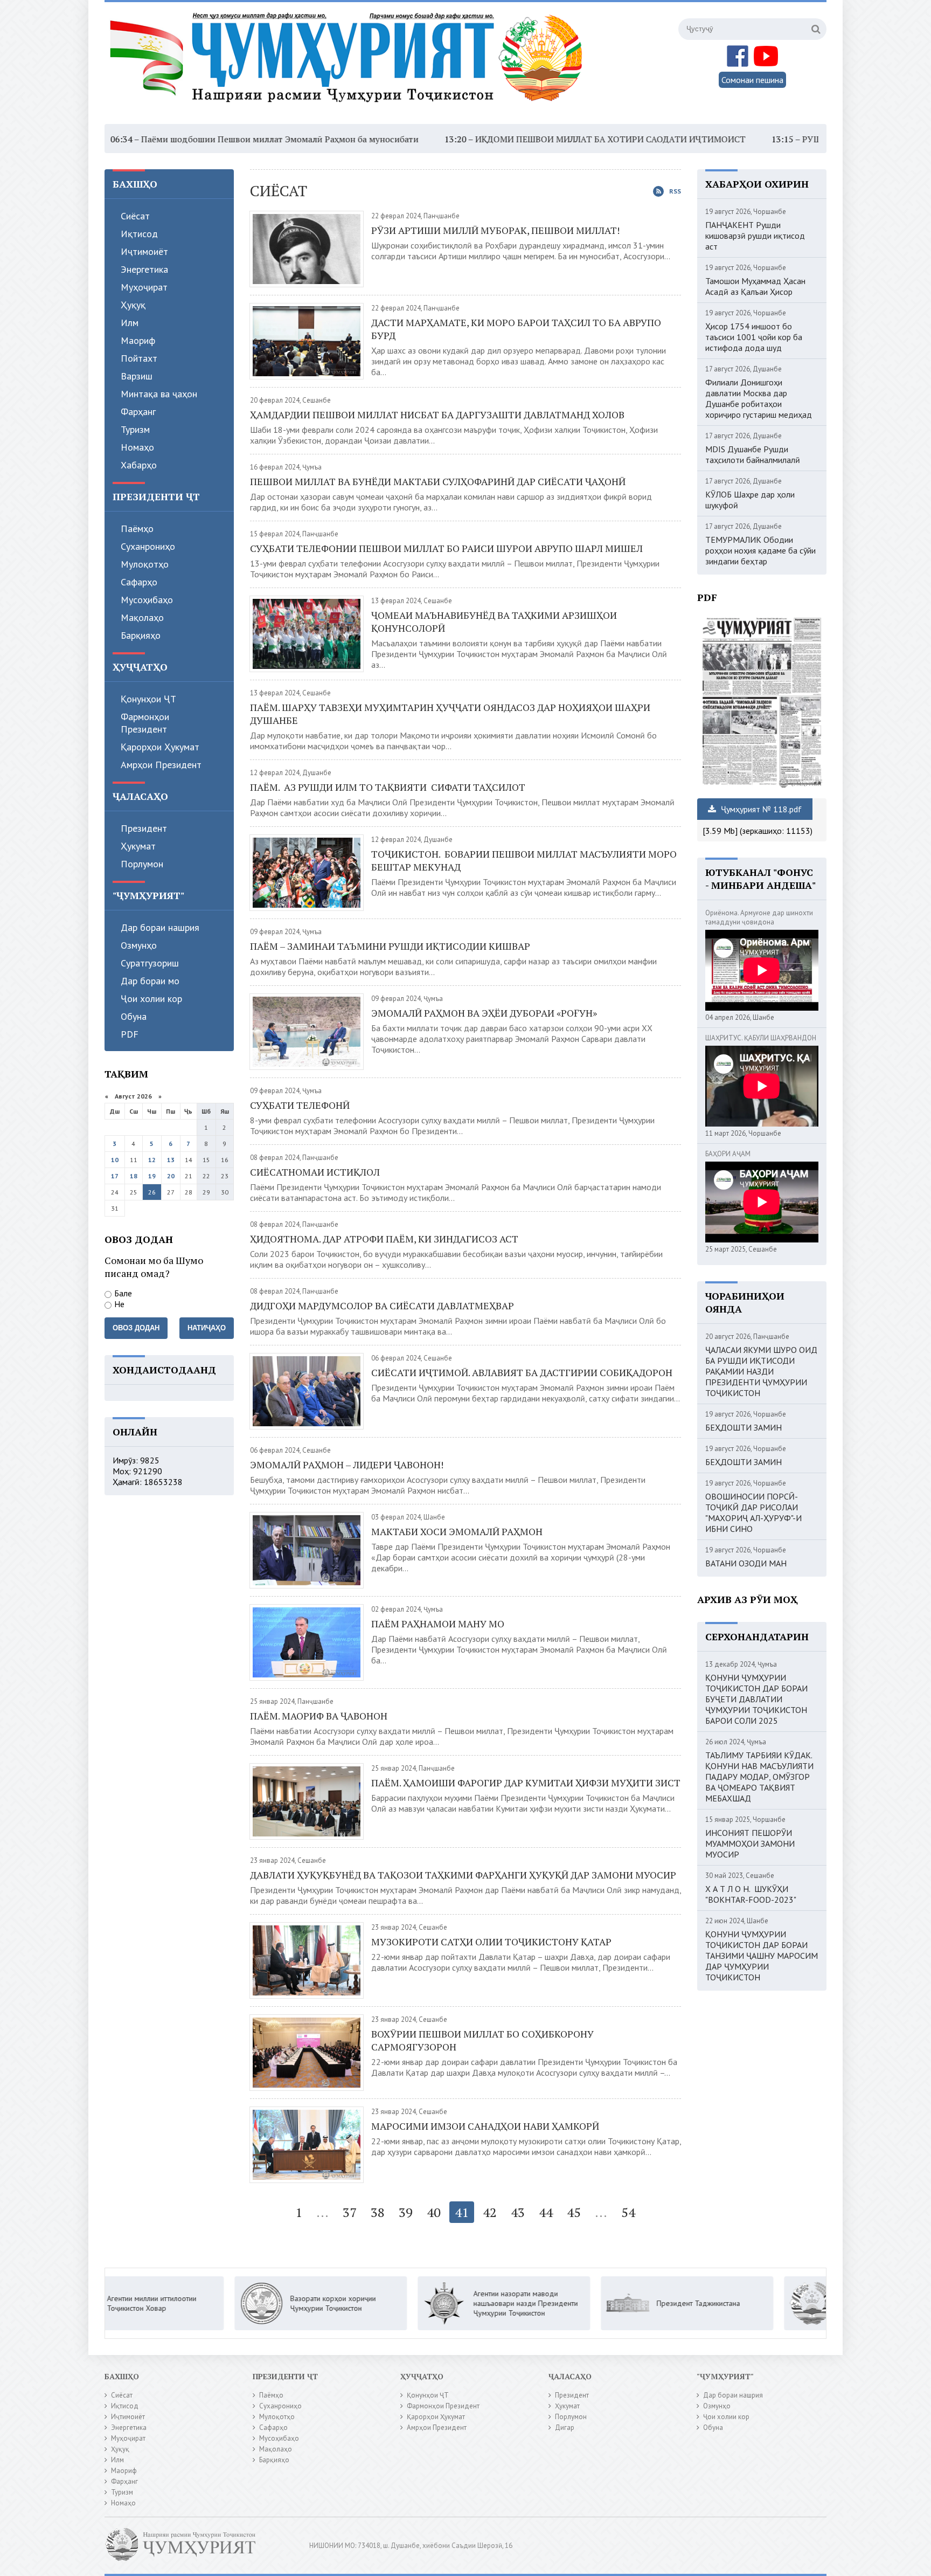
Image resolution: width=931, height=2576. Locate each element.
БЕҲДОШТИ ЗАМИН (744, 1427)
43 (518, 2212)
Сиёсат (135, 216)
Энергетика (144, 269)
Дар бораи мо (150, 981)
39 (406, 2212)
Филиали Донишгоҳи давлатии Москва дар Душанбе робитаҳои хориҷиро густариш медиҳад (759, 398)
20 (171, 1176)
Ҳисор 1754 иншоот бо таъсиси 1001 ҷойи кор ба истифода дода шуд (754, 337)
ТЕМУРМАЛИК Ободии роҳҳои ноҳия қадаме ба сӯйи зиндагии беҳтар (760, 550)
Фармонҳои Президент (145, 723)
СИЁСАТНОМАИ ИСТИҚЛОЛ (315, 1172)
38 (378, 2212)
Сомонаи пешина (752, 80)
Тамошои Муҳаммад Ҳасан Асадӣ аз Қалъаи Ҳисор (755, 286)
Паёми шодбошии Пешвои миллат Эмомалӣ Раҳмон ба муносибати (173, 139)
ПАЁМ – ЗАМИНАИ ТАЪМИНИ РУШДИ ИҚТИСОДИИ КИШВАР (390, 946)
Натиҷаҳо (207, 1328)
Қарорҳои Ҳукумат (160, 747)
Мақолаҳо (142, 617)
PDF (130, 1034)
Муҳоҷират (144, 287)
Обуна (134, 1016)
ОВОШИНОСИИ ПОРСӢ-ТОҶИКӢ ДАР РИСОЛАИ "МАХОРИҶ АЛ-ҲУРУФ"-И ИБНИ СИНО (753, 1513)
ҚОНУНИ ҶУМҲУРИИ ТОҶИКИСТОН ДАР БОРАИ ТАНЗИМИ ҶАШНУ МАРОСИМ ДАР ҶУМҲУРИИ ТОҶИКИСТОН (762, 1956)
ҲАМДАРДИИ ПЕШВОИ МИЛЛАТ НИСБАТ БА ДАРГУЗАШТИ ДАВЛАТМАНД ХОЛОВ (437, 415)
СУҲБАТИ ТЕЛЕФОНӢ (300, 1105)
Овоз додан (136, 1328)
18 (134, 1176)
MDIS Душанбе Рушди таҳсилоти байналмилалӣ (753, 454)
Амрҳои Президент (161, 765)
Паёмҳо (137, 529)
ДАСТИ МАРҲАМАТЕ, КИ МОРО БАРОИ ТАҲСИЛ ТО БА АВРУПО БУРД (516, 329)
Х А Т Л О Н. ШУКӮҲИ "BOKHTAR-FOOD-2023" (751, 1894)
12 (152, 1160)
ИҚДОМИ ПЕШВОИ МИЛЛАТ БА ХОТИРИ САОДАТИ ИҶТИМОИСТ (504, 139)
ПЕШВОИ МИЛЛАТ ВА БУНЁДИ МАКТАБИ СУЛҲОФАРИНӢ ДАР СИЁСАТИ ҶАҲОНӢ (438, 481)
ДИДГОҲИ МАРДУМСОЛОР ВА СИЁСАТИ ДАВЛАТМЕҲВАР (382, 1306)
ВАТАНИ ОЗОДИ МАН (746, 1563)
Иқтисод (139, 234)
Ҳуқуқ (133, 305)
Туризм (135, 429)
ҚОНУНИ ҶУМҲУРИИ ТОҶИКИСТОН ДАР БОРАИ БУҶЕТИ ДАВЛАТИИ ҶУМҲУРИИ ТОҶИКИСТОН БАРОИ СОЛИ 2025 (756, 1699)
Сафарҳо (139, 582)
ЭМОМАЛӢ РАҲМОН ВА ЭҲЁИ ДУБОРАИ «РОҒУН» (484, 1013)
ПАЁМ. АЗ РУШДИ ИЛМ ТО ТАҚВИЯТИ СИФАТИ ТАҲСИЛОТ (388, 787)
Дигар (565, 2427)
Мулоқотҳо (145, 564)
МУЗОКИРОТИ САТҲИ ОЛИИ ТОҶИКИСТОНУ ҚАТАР (491, 1942)
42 (490, 2212)
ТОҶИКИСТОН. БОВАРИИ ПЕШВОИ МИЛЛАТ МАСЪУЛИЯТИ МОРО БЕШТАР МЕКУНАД (524, 860)
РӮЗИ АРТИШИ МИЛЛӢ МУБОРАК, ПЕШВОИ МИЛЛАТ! (495, 230)
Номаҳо (137, 447)
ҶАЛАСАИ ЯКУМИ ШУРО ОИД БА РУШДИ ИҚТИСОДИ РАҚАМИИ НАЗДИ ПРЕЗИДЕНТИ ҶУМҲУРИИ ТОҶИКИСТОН (761, 1371)
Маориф (138, 340)
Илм (130, 323)
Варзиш (137, 376)
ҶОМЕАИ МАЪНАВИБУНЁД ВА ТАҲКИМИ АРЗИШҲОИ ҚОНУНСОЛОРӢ (494, 621)
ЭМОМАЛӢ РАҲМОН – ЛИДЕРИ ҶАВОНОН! (347, 1465)
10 (115, 1160)
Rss (675, 191)
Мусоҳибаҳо (147, 600)
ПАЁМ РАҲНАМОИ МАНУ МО (438, 1624)
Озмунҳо (139, 945)
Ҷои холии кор (151, 999)
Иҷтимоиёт (144, 251)
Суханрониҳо (148, 546)
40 (434, 2212)
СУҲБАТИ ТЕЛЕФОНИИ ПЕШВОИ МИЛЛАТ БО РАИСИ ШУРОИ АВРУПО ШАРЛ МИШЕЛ (446, 548)
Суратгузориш (150, 963)
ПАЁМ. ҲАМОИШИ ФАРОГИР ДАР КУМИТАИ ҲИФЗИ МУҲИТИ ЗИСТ (526, 1783)
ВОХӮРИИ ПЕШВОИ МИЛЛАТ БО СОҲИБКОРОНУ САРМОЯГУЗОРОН (482, 2040)
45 (574, 2212)
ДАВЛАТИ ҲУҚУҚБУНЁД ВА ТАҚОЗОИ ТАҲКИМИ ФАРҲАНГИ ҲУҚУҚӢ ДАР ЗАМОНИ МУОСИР (463, 1875)
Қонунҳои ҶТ (148, 699)
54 (628, 2212)
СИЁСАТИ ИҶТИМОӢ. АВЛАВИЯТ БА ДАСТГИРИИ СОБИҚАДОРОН (522, 1372)
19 (152, 1176)
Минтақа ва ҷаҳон (159, 394)
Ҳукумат (138, 846)
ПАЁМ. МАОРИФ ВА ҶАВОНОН (319, 1716)
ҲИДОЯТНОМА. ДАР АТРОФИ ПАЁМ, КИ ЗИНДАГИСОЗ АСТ (384, 1239)
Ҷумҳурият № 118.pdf (760, 809)
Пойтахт (139, 358)
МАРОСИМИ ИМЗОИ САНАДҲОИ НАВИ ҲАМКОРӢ (485, 2126)
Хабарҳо (139, 465)
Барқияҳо (141, 635)
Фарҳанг (138, 412)
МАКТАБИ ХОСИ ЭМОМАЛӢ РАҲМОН (457, 1531)
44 (546, 2212)
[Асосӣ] (349, 64)
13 (171, 1160)
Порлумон (142, 864)
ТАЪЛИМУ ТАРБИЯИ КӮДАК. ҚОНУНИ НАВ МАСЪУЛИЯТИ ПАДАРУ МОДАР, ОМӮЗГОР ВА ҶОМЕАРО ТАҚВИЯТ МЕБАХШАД (759, 1777)
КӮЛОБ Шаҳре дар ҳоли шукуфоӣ (750, 500)
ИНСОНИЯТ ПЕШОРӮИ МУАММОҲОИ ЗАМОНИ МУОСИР (750, 1843)
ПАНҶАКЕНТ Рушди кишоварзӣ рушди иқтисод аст (755, 236)
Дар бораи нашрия (160, 927)
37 (350, 2212)
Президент (144, 828)
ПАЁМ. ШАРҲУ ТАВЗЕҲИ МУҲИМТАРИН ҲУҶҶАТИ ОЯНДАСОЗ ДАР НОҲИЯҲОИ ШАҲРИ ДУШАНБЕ (450, 714)
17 (115, 1176)
